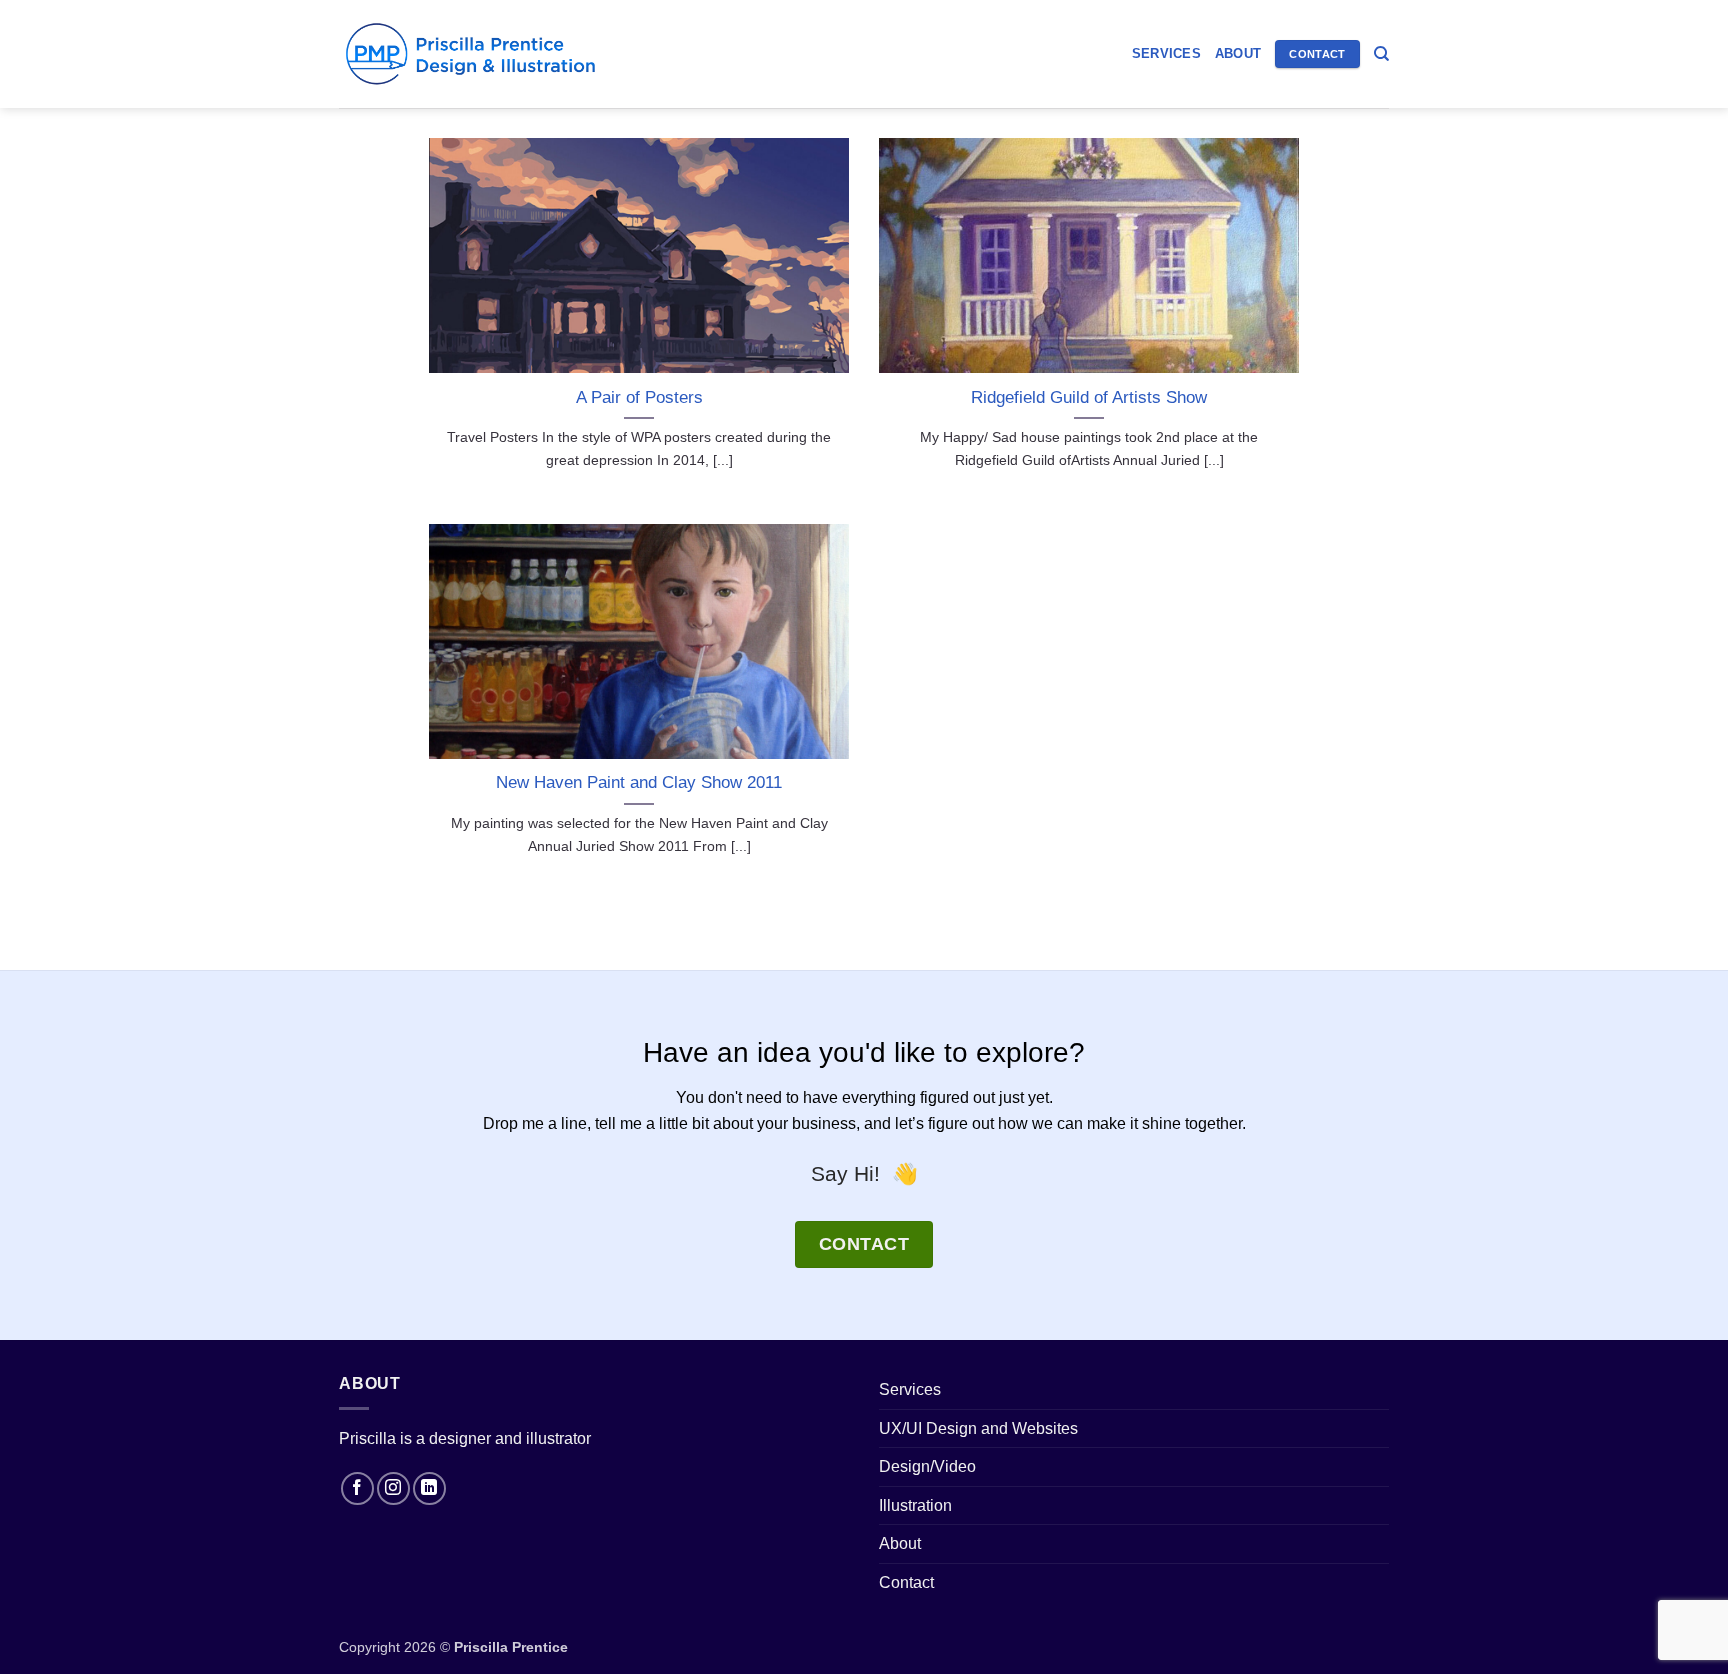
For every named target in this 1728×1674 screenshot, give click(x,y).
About (1238, 53)
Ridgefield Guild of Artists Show (1089, 397)
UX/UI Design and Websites (978, 1428)
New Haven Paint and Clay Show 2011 (639, 782)
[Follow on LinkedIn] (429, 1488)
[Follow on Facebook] (357, 1488)
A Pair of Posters (639, 397)
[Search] (1381, 54)
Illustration (915, 1505)
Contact (906, 1582)
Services (1166, 53)
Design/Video (927, 1466)
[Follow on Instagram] (393, 1488)
